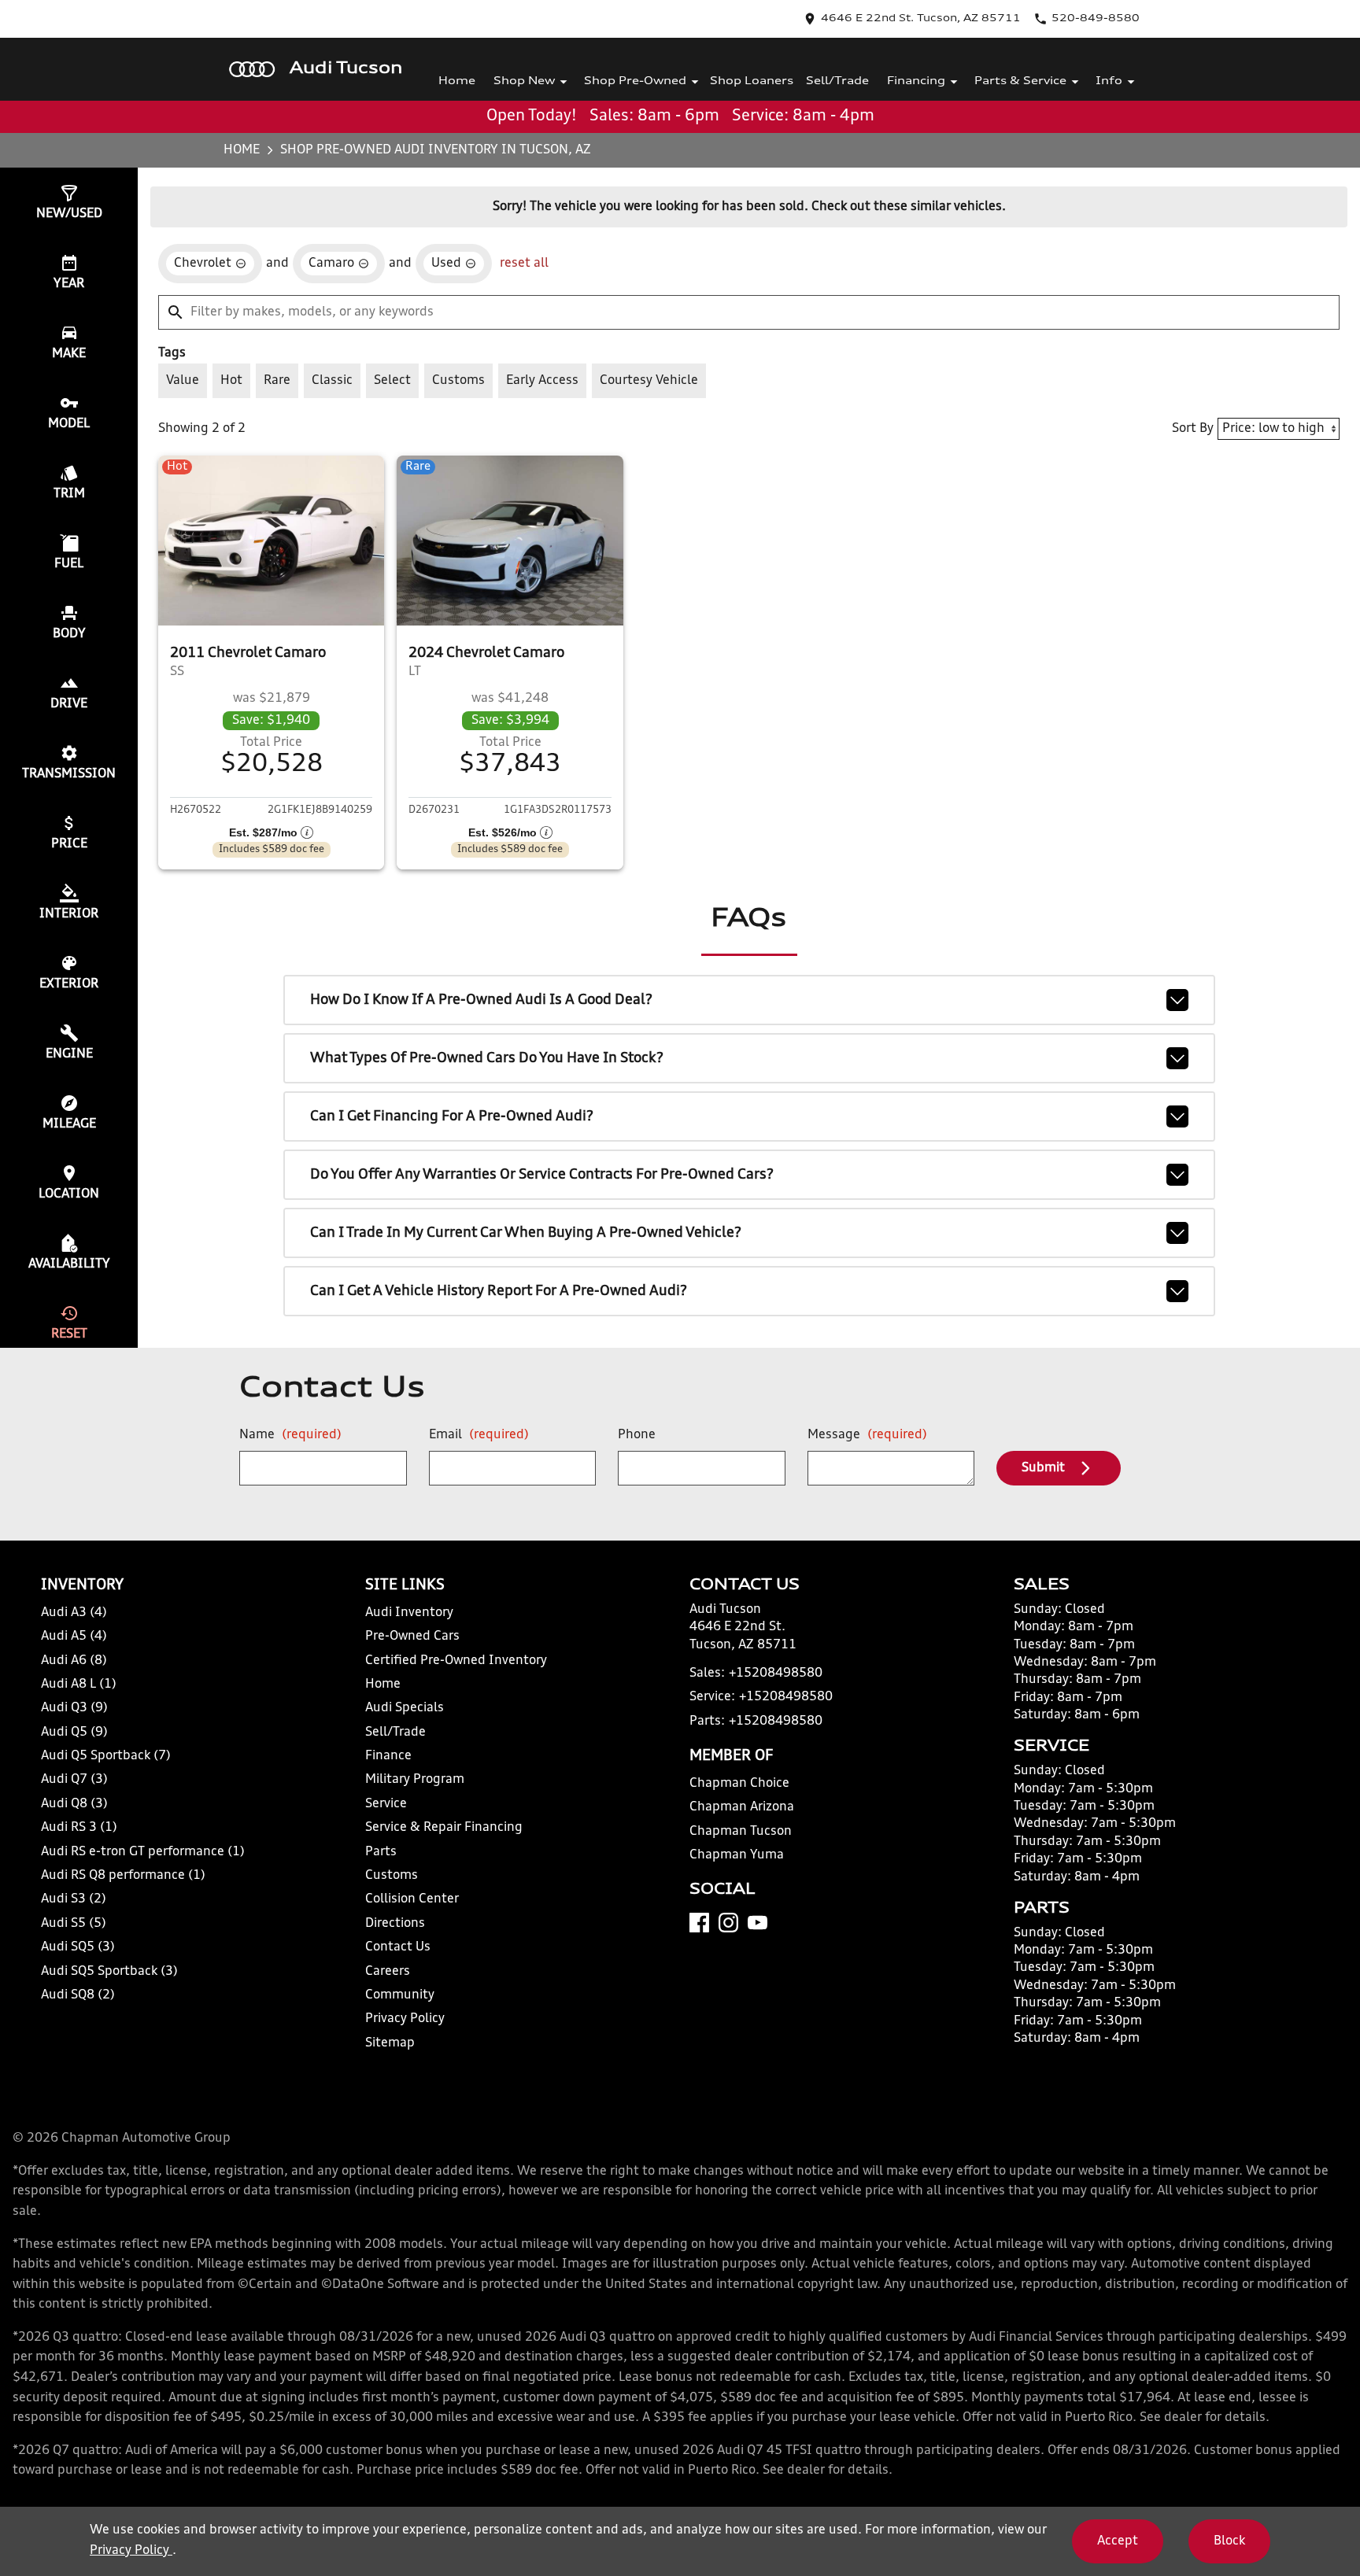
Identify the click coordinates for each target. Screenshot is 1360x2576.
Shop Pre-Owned (635, 81)
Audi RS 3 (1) (79, 1828)
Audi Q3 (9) (74, 1708)
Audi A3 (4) (74, 1613)
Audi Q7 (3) (74, 1780)
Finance (388, 1756)
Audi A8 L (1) (79, 1685)
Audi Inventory (409, 1613)
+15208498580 (776, 1674)
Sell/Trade (837, 81)
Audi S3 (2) (74, 1899)
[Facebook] (699, 1923)
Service (386, 1804)
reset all (524, 264)
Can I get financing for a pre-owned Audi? (452, 1116)
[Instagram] (728, 1923)
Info (1109, 81)
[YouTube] (758, 1923)
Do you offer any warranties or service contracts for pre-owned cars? (542, 1175)
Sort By (1193, 429)
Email (479, 1435)
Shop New (524, 81)
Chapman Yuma (737, 1855)
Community (400, 1995)
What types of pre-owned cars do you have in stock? (487, 1058)
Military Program (415, 1780)
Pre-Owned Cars (412, 1637)
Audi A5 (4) (74, 1637)
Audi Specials (405, 1708)
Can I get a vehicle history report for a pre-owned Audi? (499, 1291)
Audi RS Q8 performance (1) (123, 1876)
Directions (395, 1924)
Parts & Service (1020, 81)
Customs (392, 1876)
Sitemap (390, 2043)
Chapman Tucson (741, 1832)
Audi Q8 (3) (74, 1804)
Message (867, 1435)
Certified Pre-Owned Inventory (456, 1661)
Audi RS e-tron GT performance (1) (143, 1852)
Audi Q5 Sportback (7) (106, 1756)
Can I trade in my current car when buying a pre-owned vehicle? (526, 1233)
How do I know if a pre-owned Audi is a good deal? (481, 1000)
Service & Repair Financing (444, 1828)
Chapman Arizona (742, 1807)
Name (290, 1435)
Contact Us (398, 1947)
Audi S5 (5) (74, 1924)
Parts (381, 1852)
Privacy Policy (405, 2019)
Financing (916, 81)
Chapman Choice (739, 1784)
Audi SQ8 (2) (78, 1995)
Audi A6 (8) (74, 1661)
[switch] (183, 381)
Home (457, 81)
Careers (388, 1972)
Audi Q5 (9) (74, 1733)
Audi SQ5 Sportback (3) (109, 1972)
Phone (637, 1435)
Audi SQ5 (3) (78, 1947)
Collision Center (412, 1899)
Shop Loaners (752, 81)
